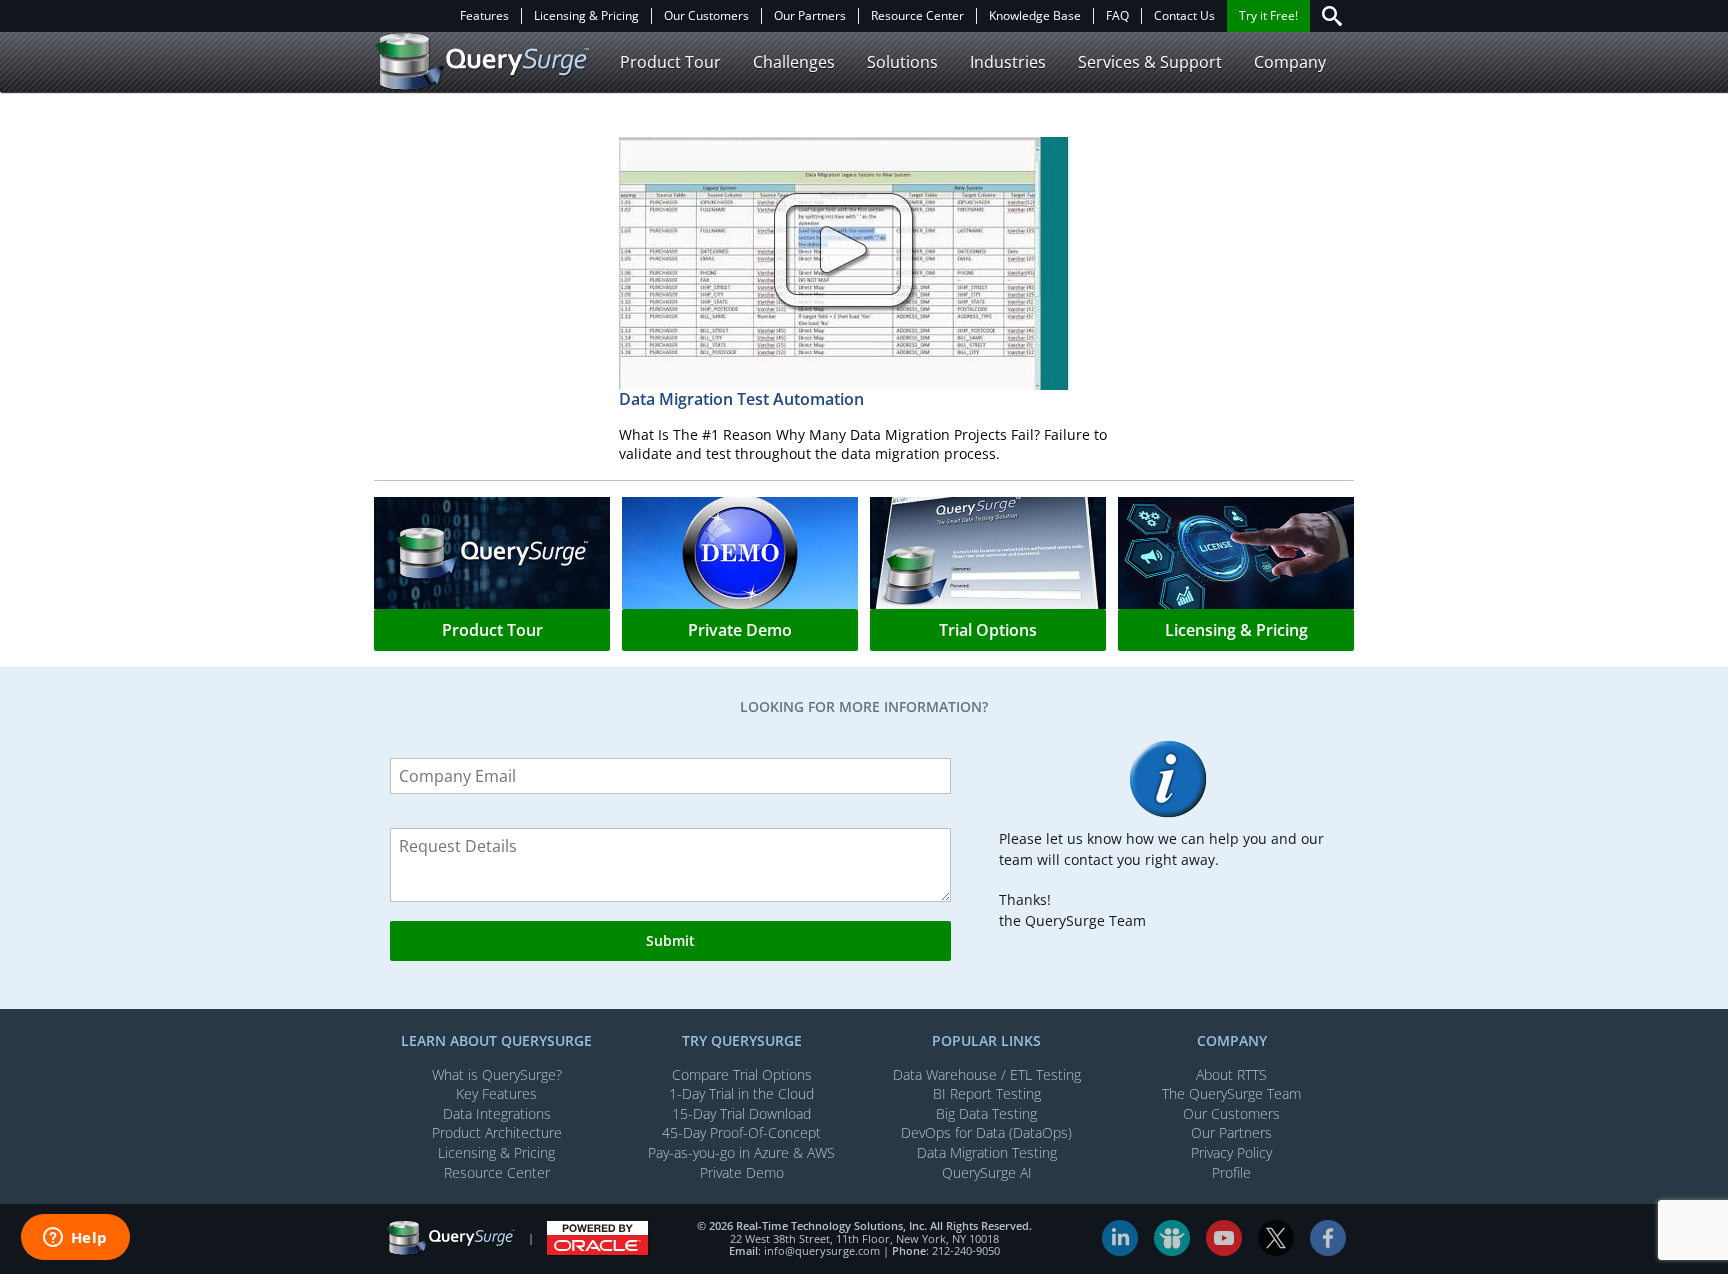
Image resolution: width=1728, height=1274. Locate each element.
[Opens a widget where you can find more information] (75, 1239)
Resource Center (917, 16)
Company (1290, 62)
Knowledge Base (1035, 16)
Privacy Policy (1231, 1152)
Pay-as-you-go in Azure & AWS (741, 1152)
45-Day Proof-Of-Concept (741, 1132)
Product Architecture (497, 1132)
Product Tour (670, 62)
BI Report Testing (987, 1093)
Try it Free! (1268, 16)
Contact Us (1184, 16)
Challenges (794, 62)
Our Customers (706, 16)
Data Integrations (497, 1113)
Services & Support (1150, 62)
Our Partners (810, 16)
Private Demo (742, 1172)
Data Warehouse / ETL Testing (987, 1074)
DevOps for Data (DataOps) (986, 1132)
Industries (1008, 62)
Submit (670, 940)
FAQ (1117, 16)
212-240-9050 (966, 1250)
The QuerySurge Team (1231, 1093)
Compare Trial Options (742, 1074)
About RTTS (1231, 1074)
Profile (1231, 1172)
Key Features (496, 1093)
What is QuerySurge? (497, 1074)
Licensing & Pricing (586, 16)
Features (484, 16)
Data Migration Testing (987, 1152)
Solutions (902, 62)
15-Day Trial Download (741, 1113)
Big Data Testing (986, 1113)
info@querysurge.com (822, 1250)
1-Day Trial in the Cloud (741, 1093)
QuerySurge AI (987, 1172)
